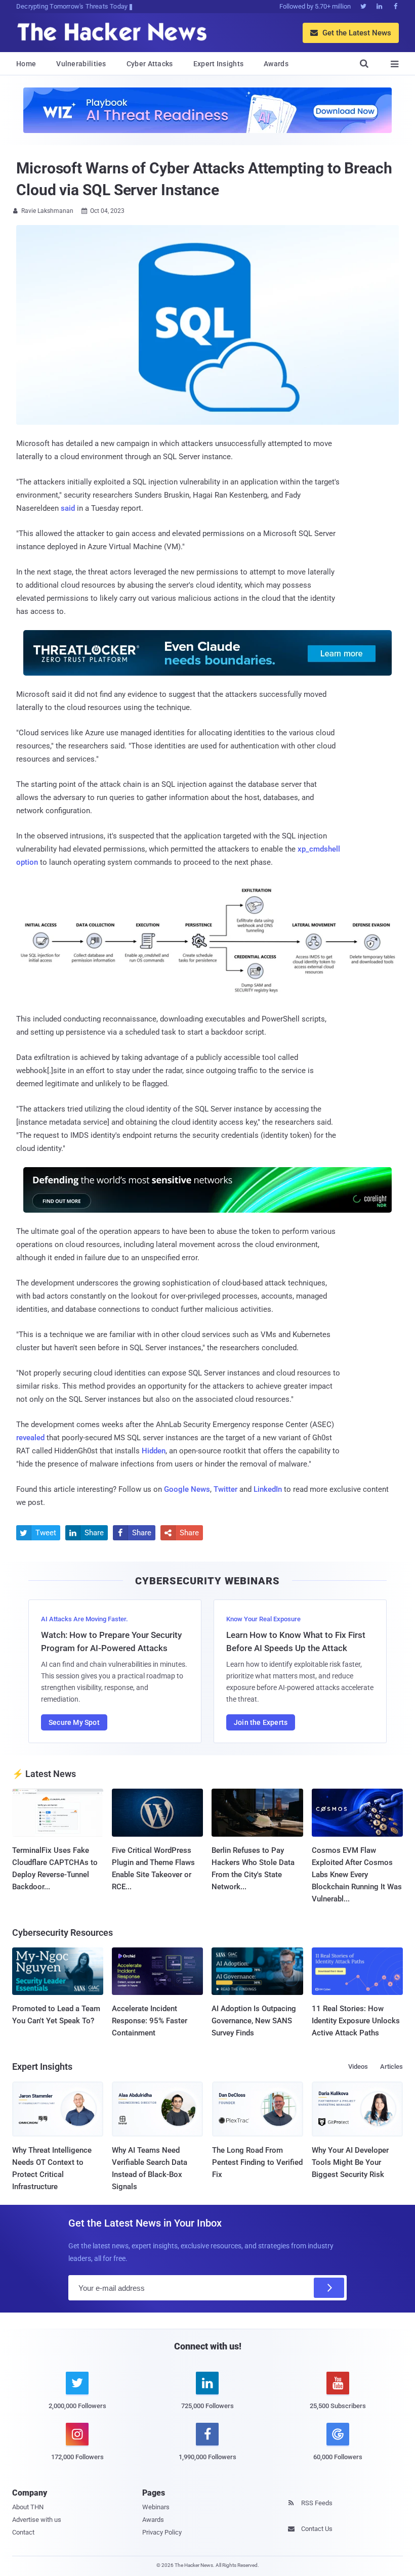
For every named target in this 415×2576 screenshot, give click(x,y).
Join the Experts (261, 1722)
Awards (276, 64)
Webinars (156, 2507)
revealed (30, 1438)
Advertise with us (37, 2520)
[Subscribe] (329, 2288)
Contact (23, 2532)
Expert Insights (219, 64)
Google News (187, 1489)
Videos (358, 2067)
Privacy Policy (162, 2532)
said (68, 508)
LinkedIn (268, 1489)
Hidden (154, 1451)
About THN (28, 2507)
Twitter (225, 1489)
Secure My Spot (74, 1722)
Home (26, 64)
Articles (391, 2067)
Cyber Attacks (150, 64)
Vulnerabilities (81, 64)
